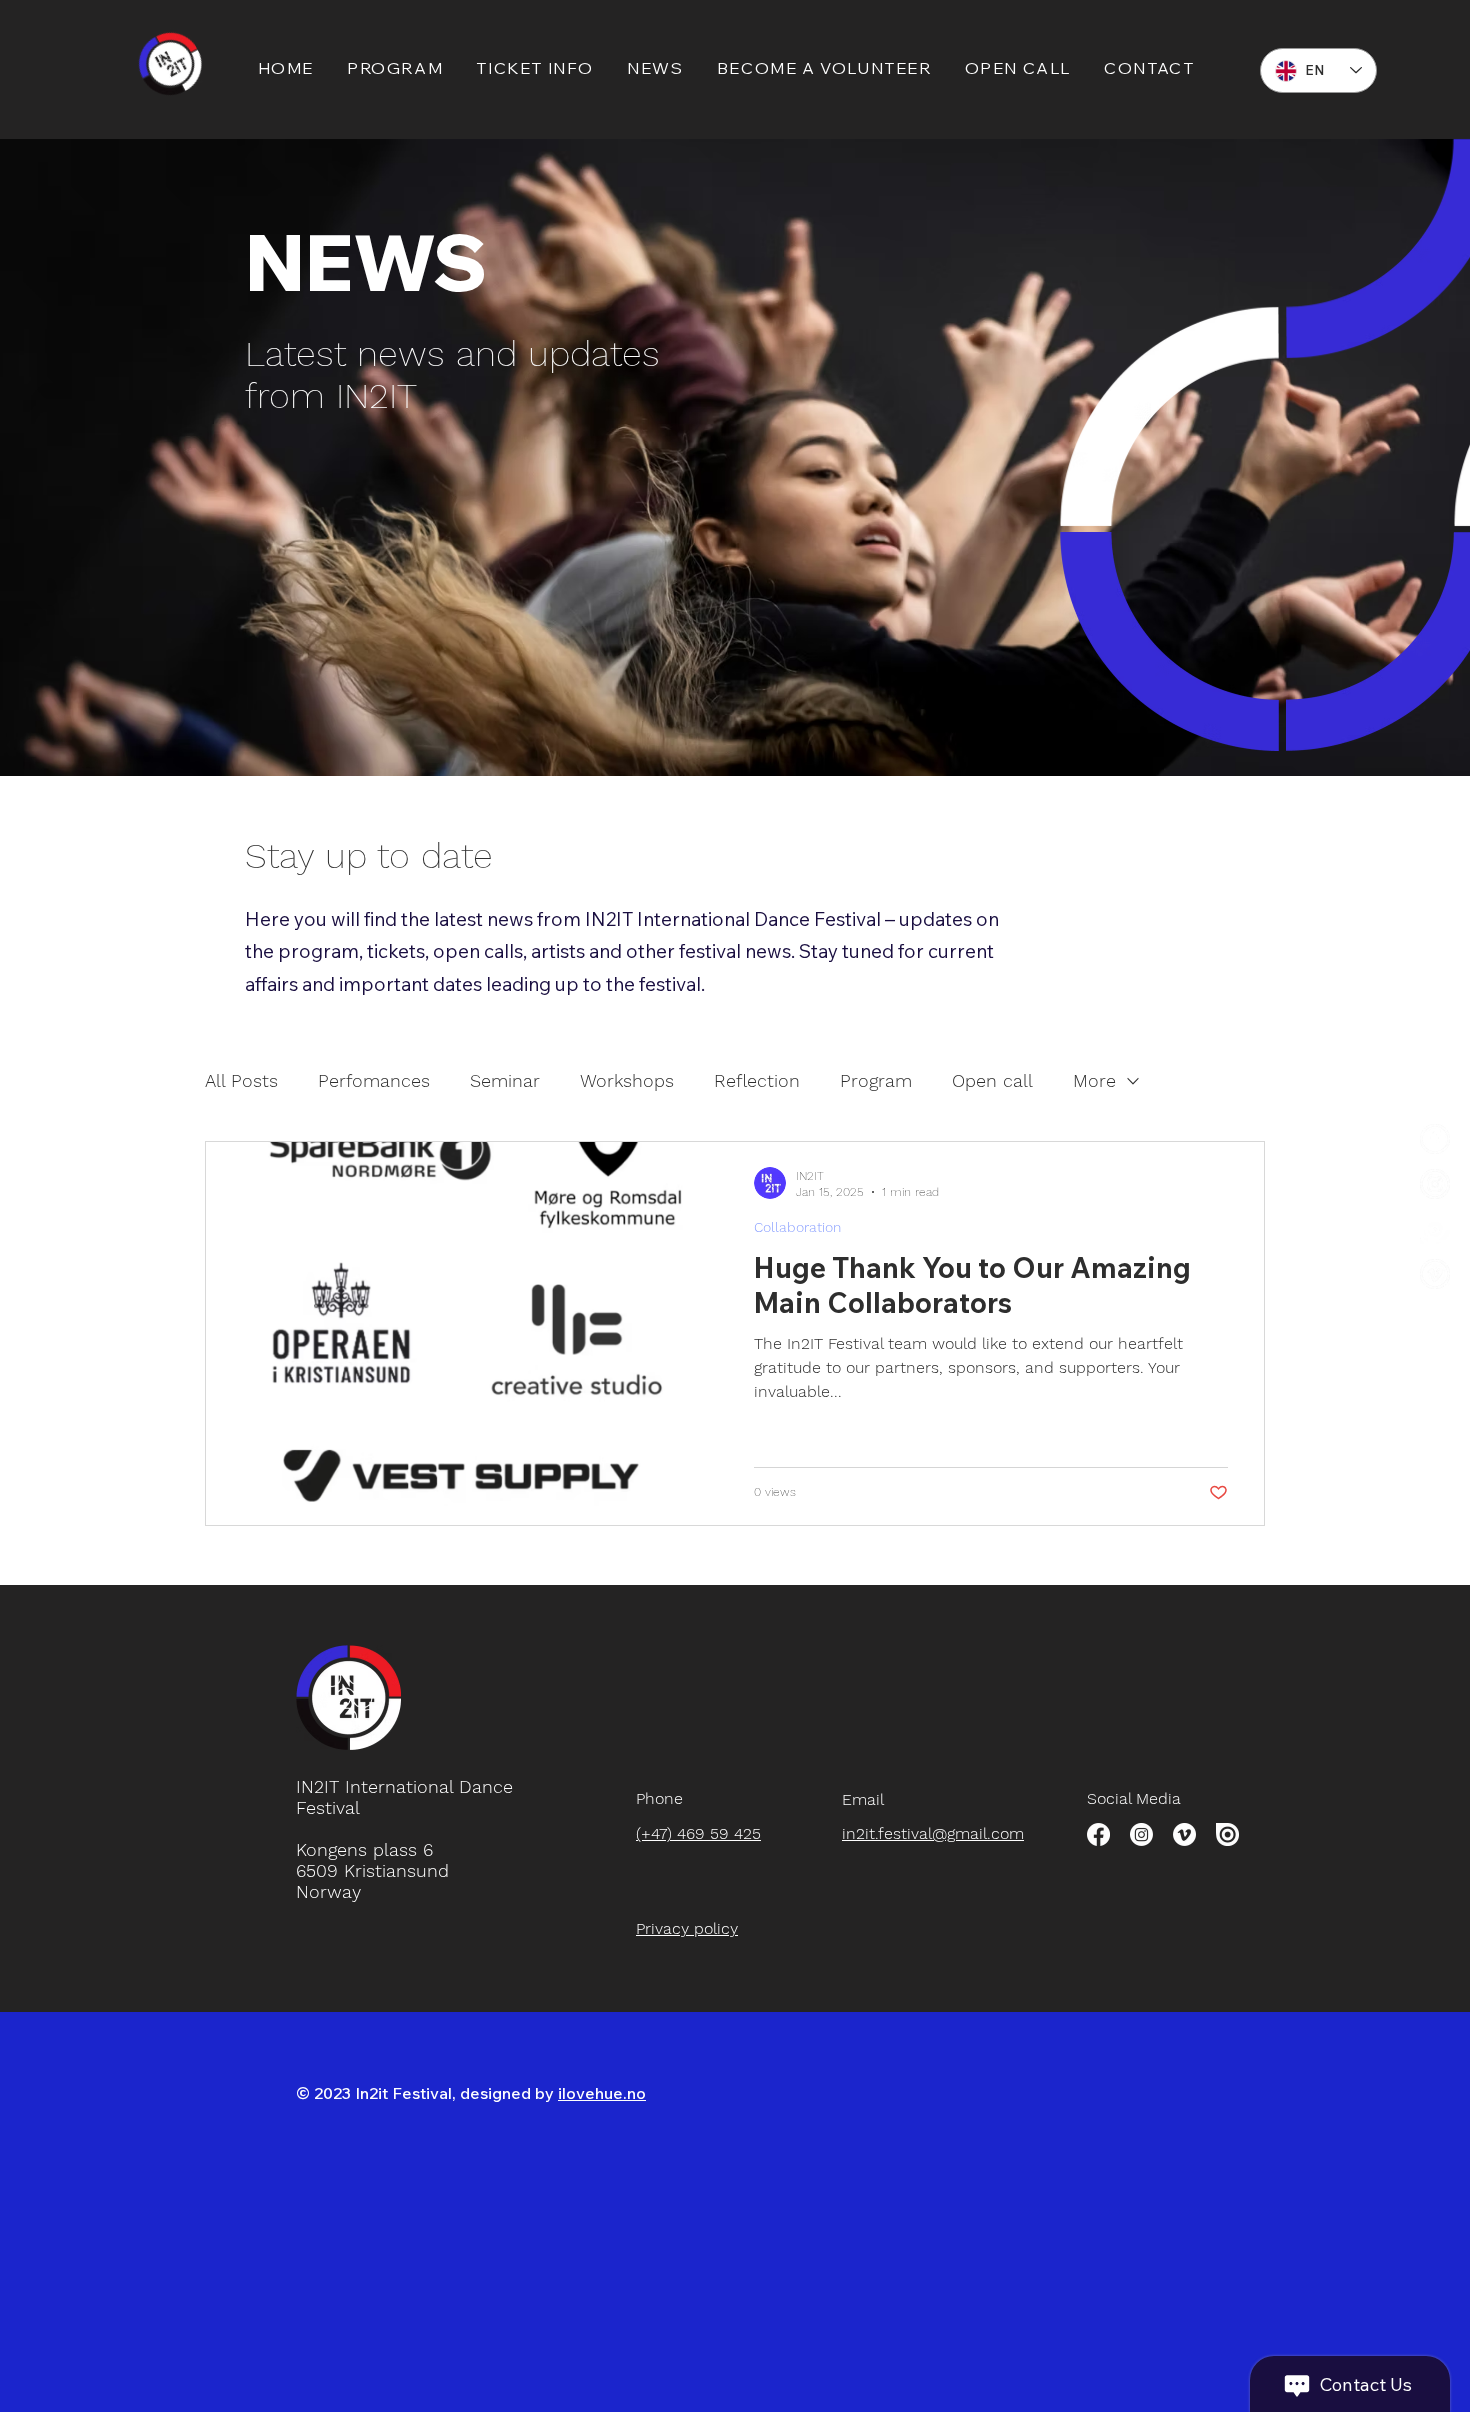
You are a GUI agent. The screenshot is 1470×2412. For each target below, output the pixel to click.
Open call (992, 1080)
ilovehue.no (602, 2093)
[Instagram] (1435, 1184)
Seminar (505, 1080)
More (1094, 1080)
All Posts (241, 1080)
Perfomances (374, 1080)
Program (876, 1080)
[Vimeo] (1184, 1834)
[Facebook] (1098, 1834)
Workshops (627, 1080)
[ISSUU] (1227, 1834)
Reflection (757, 1080)
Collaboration (797, 1227)
